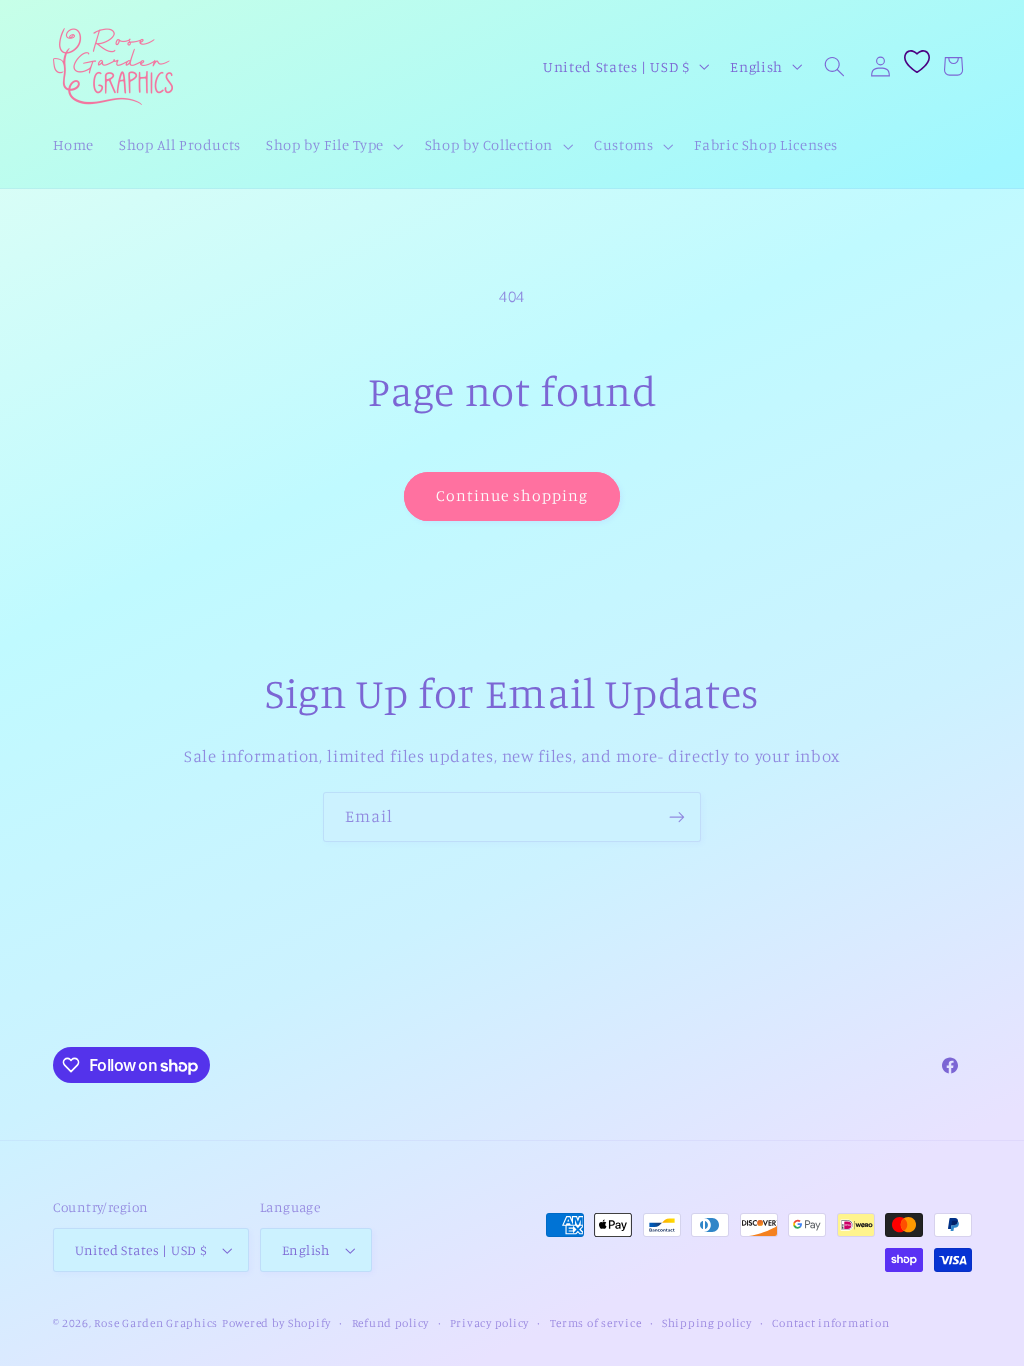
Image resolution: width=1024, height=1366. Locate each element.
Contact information (830, 1323)
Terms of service (596, 1323)
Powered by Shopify (276, 1323)
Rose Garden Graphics (156, 1323)
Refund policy (391, 1323)
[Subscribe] (677, 816)
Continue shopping (512, 495)
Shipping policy (707, 1323)
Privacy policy (489, 1323)
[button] (333, 146)
